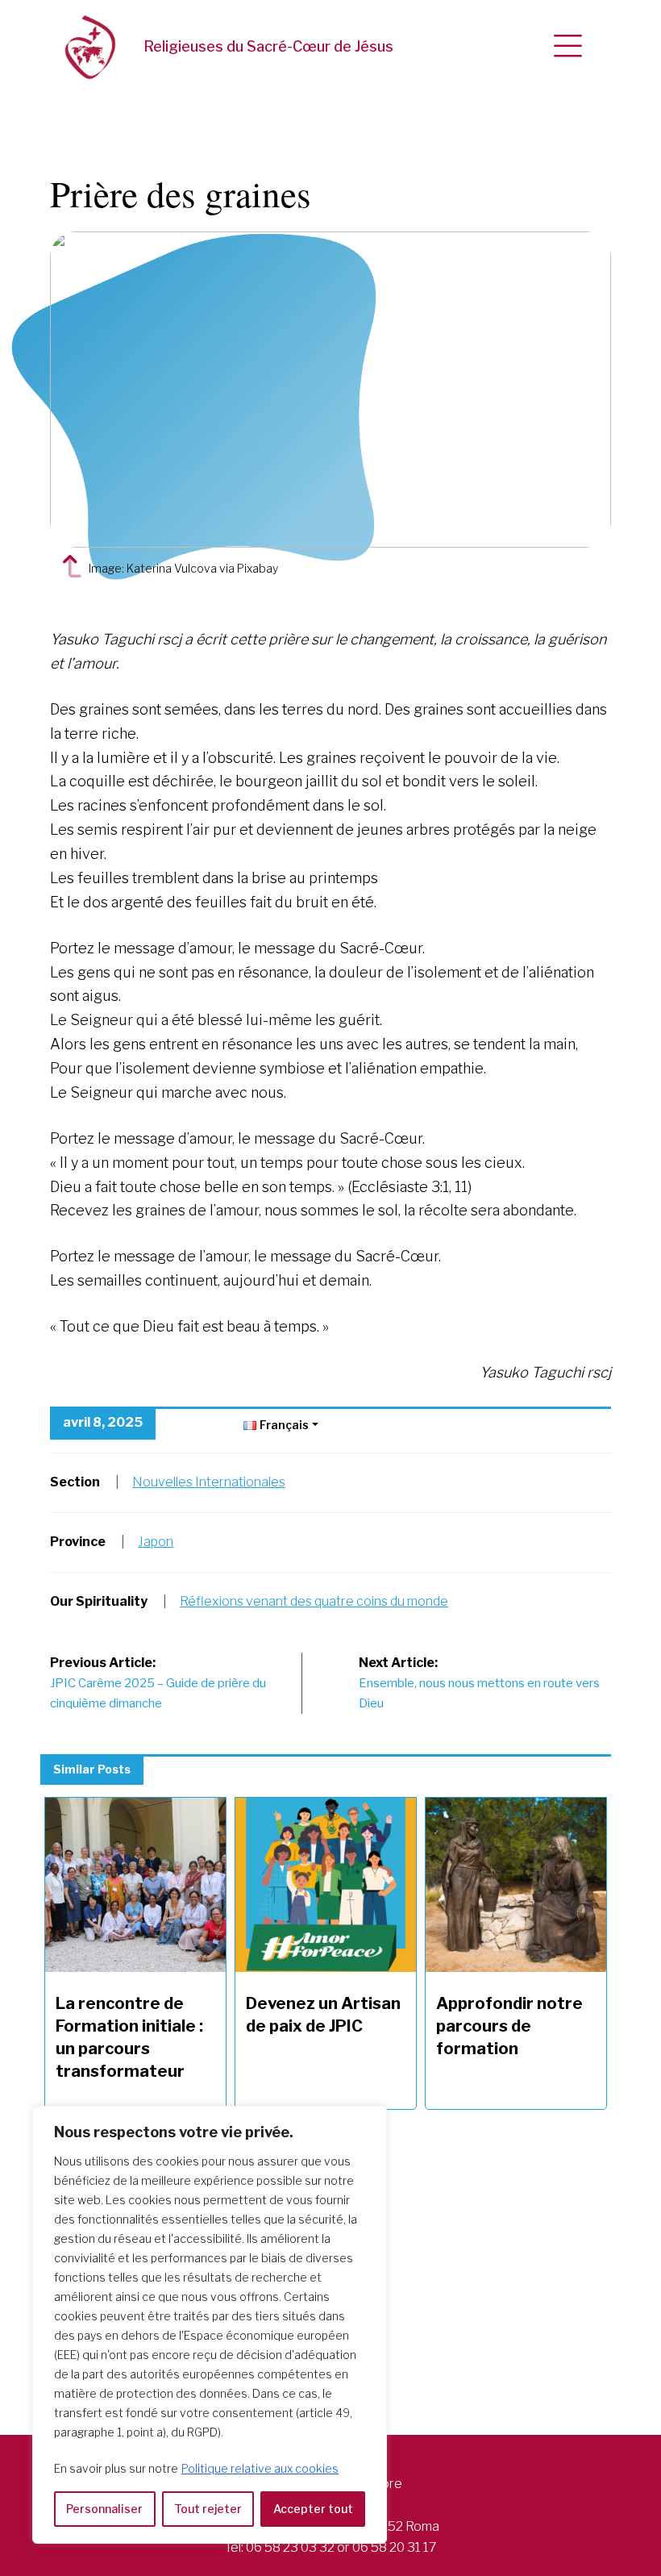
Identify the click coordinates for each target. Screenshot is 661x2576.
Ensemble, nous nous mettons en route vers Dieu (479, 1683)
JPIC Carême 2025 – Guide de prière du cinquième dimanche (158, 1683)
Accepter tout (313, 2509)
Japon (156, 1542)
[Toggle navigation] (568, 47)
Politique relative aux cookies (260, 2468)
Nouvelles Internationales (209, 1482)
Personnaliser (104, 2509)
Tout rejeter (208, 2509)
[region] (210, 2325)
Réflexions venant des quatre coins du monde (314, 1601)
